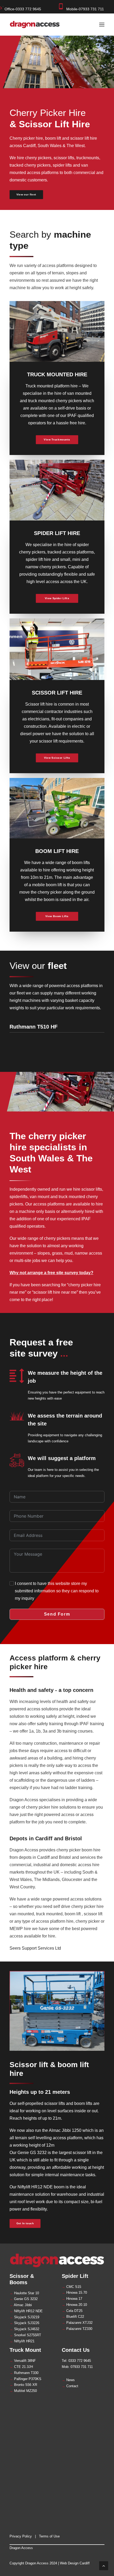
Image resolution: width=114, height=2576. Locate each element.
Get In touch (25, 2223)
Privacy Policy (21, 2536)
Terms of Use (49, 2536)
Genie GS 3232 (24, 2299)
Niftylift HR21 (22, 2341)
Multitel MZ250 (23, 2391)
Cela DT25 (72, 2311)
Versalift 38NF (23, 2361)
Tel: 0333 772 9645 (76, 2361)
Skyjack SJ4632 (24, 2329)
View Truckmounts (57, 440)
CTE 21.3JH (21, 2367)
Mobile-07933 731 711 (85, 9)
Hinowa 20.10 (74, 2305)
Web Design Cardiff (75, 2563)
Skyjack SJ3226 (24, 2323)
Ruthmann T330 (24, 2373)
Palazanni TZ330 (77, 2329)
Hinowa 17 (72, 2299)
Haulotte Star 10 (24, 2293)
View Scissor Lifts (57, 758)
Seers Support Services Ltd (35, 1948)
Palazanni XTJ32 (77, 2323)
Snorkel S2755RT (25, 2335)
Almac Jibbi (21, 2305)
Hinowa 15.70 (74, 2293)
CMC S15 (71, 2287)
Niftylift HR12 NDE (26, 2311)
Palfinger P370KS (25, 2379)
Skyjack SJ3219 (24, 2317)
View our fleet (26, 194)
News (68, 2380)
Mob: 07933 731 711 (77, 2367)
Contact (70, 2386)
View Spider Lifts (57, 599)
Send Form (57, 1614)
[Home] (57, 2260)
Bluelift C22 (73, 2317)
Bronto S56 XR (23, 2385)
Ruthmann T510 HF (34, 1027)
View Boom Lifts (57, 916)
